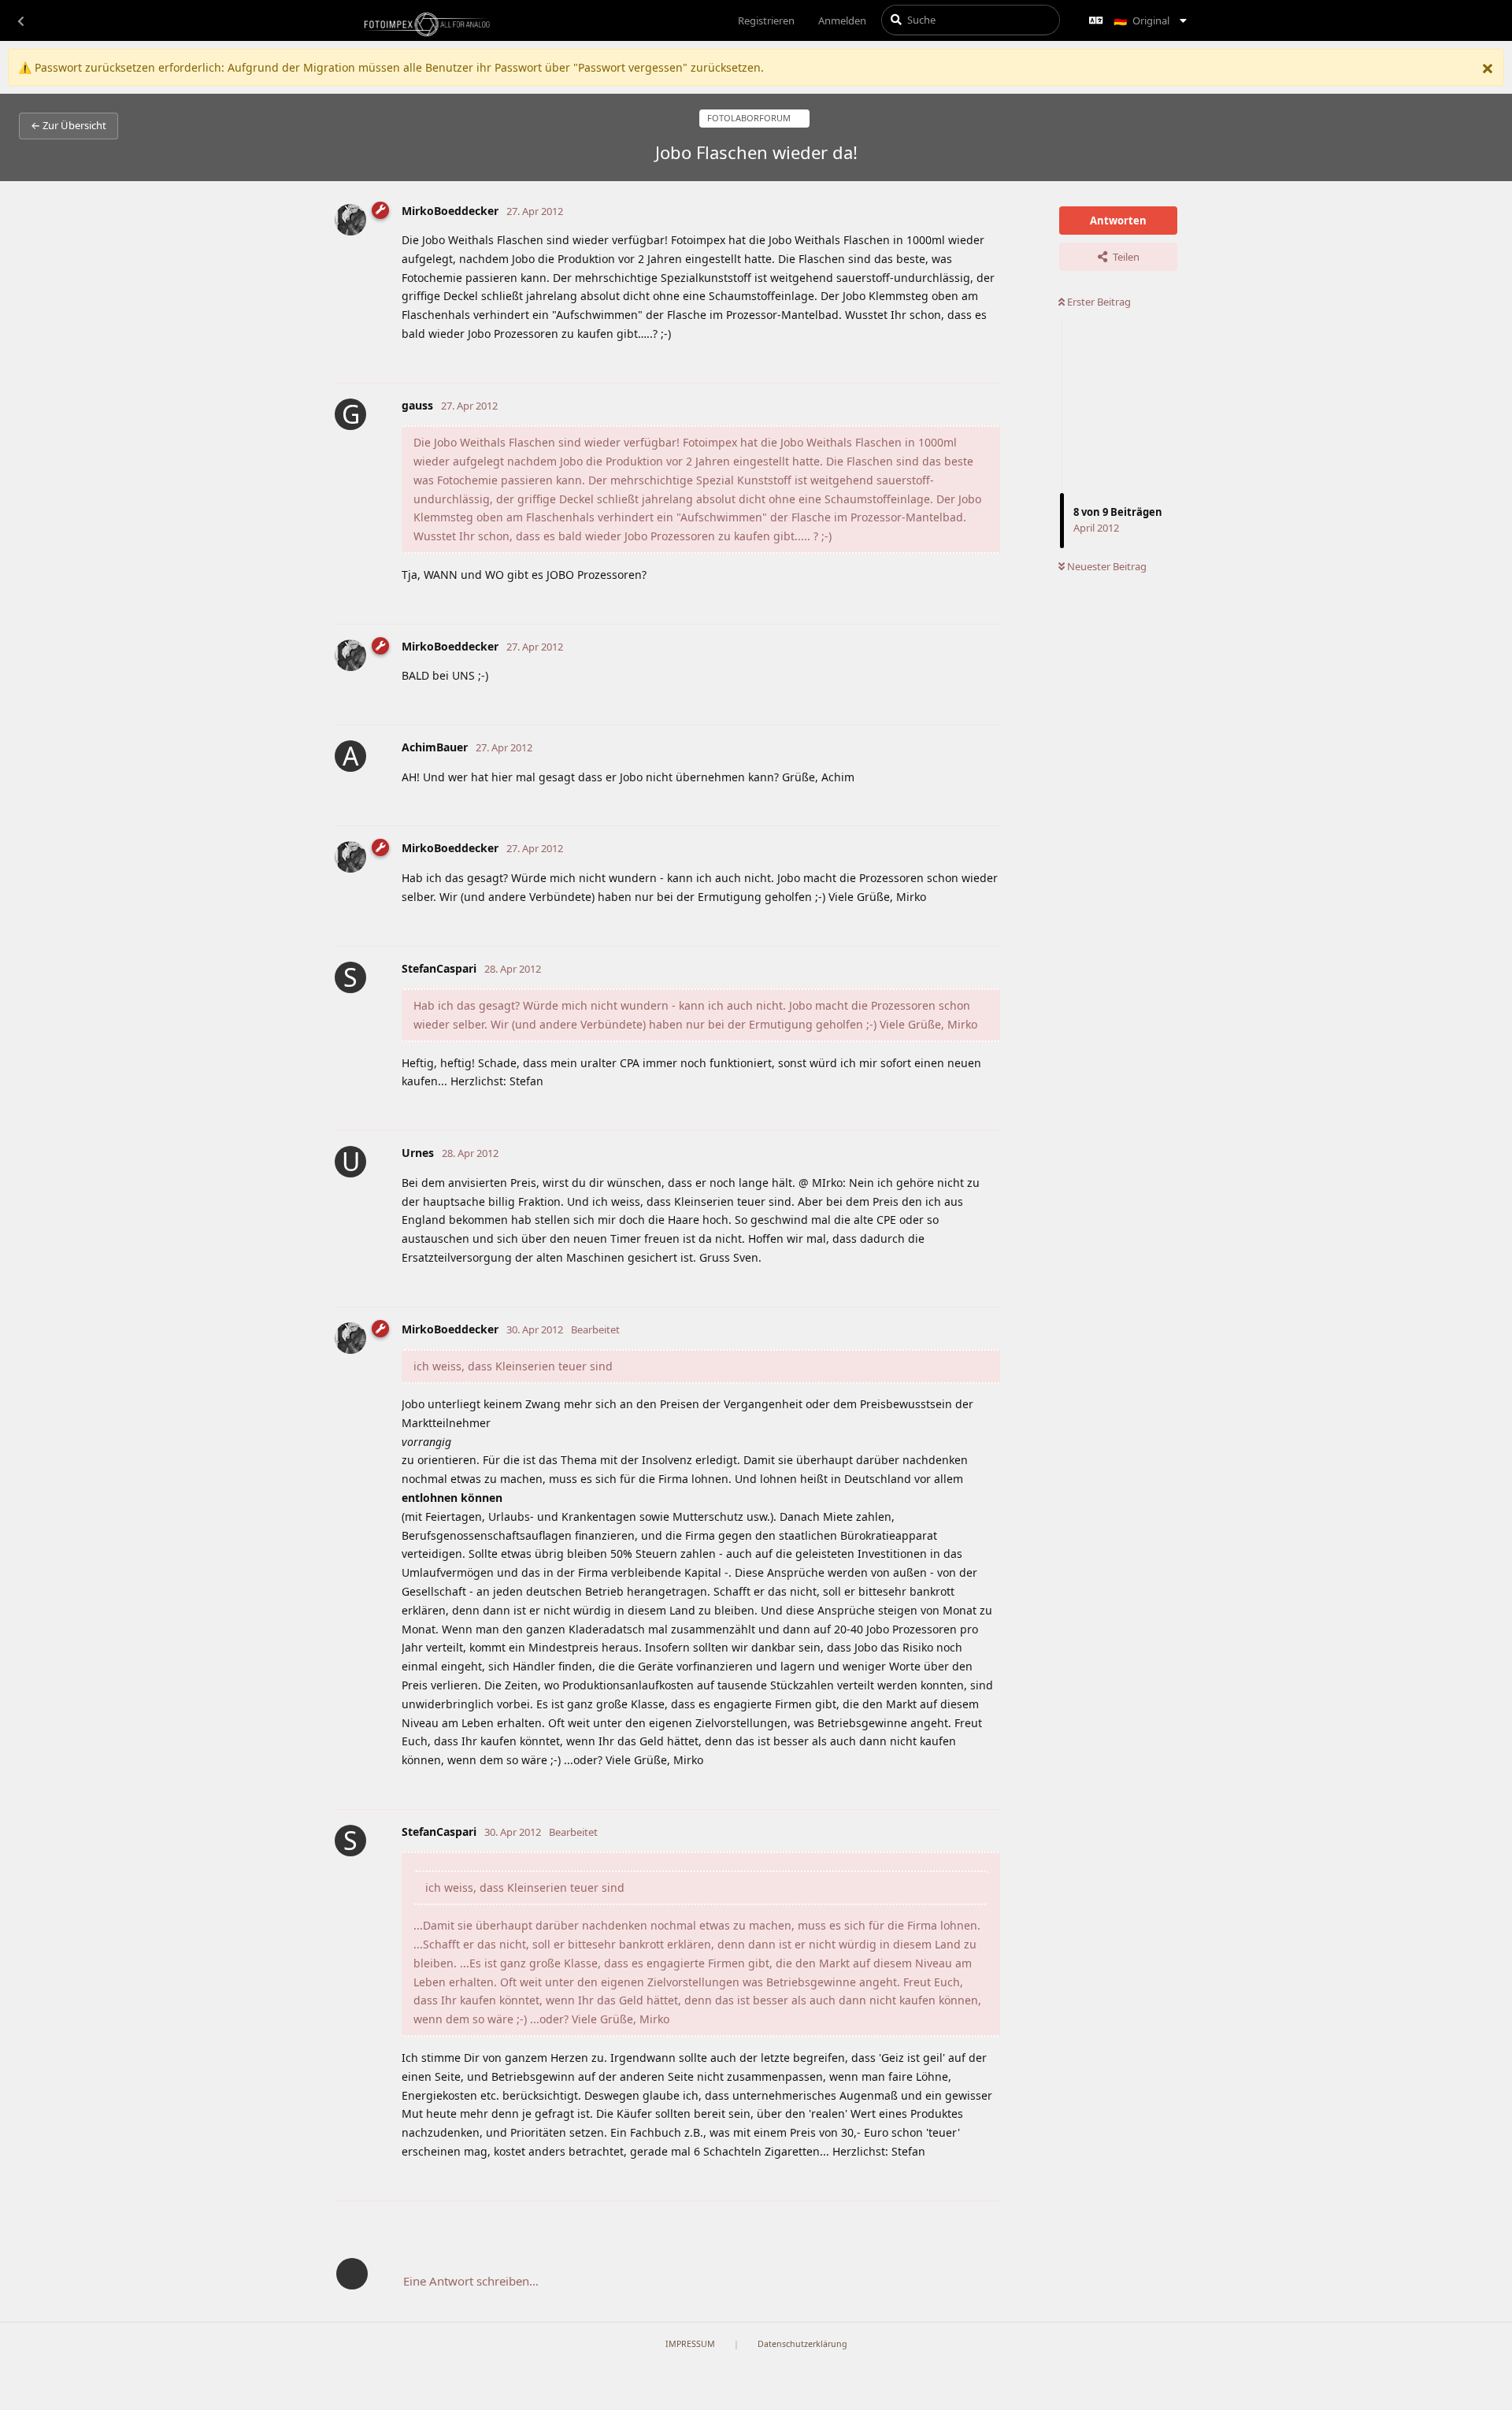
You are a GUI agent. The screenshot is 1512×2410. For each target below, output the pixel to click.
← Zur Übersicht (69, 125)
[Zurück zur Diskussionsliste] (20, 20)
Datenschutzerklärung (802, 2344)
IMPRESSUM (690, 2344)
